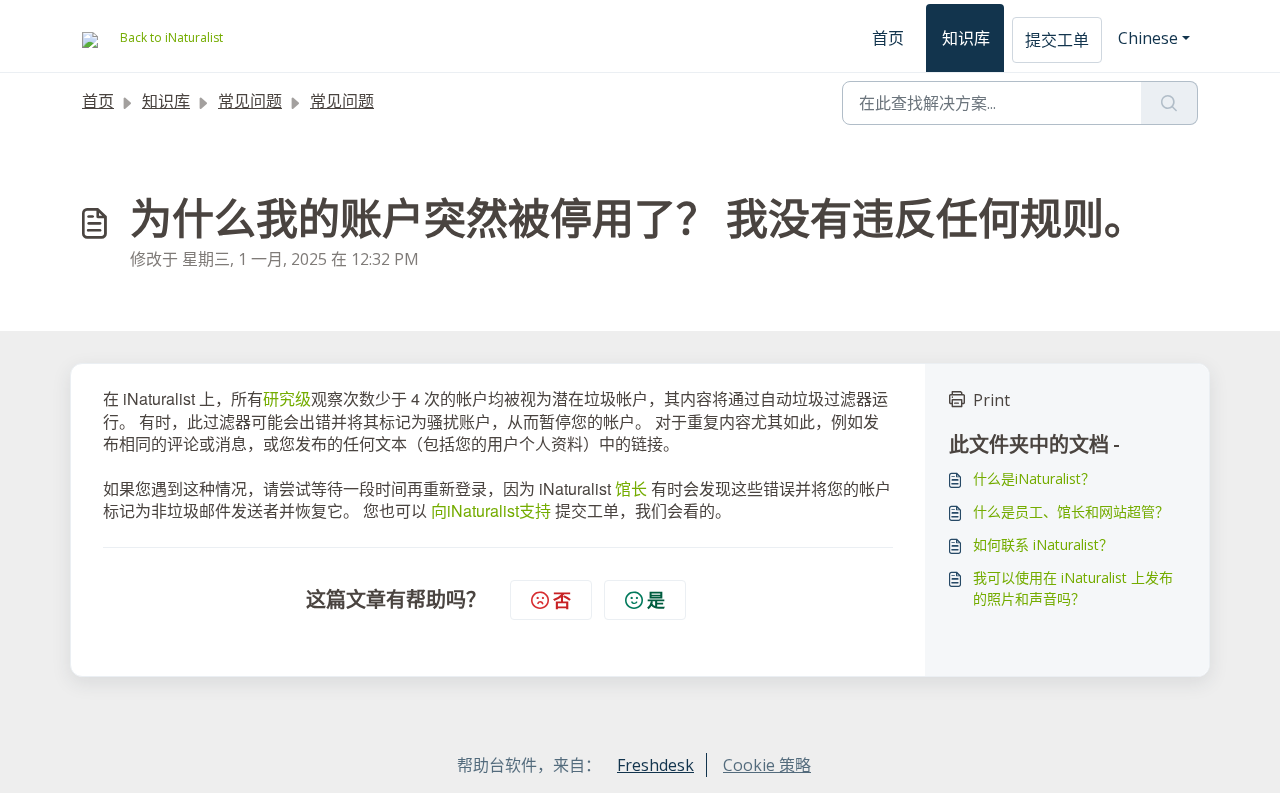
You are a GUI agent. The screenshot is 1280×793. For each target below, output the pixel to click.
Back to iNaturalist (171, 37)
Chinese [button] (1148, 38)
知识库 (966, 38)
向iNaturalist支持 (491, 510)
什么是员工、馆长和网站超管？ (1071, 511)
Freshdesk (655, 765)
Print (991, 400)
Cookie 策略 (767, 765)
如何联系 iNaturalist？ (1043, 544)
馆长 (631, 488)
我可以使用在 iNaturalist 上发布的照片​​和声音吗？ (1073, 588)
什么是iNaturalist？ (1034, 478)
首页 (888, 38)
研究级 (287, 398)
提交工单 (1057, 40)
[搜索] (1169, 103)
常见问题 (250, 101)
